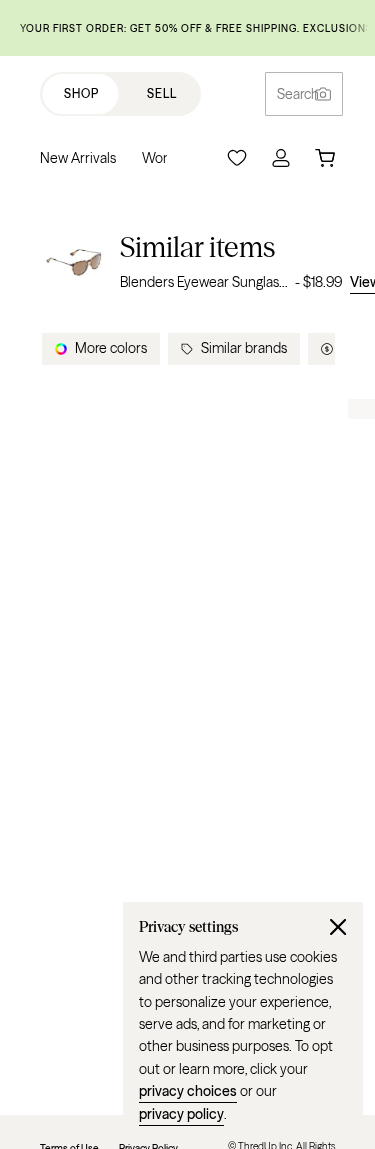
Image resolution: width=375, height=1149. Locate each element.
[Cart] (325, 158)
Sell (162, 93)
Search (298, 94)
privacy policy (181, 1114)
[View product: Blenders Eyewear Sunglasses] (74, 261)
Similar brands (244, 348)
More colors (111, 348)
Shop (81, 93)
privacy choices (188, 1091)
